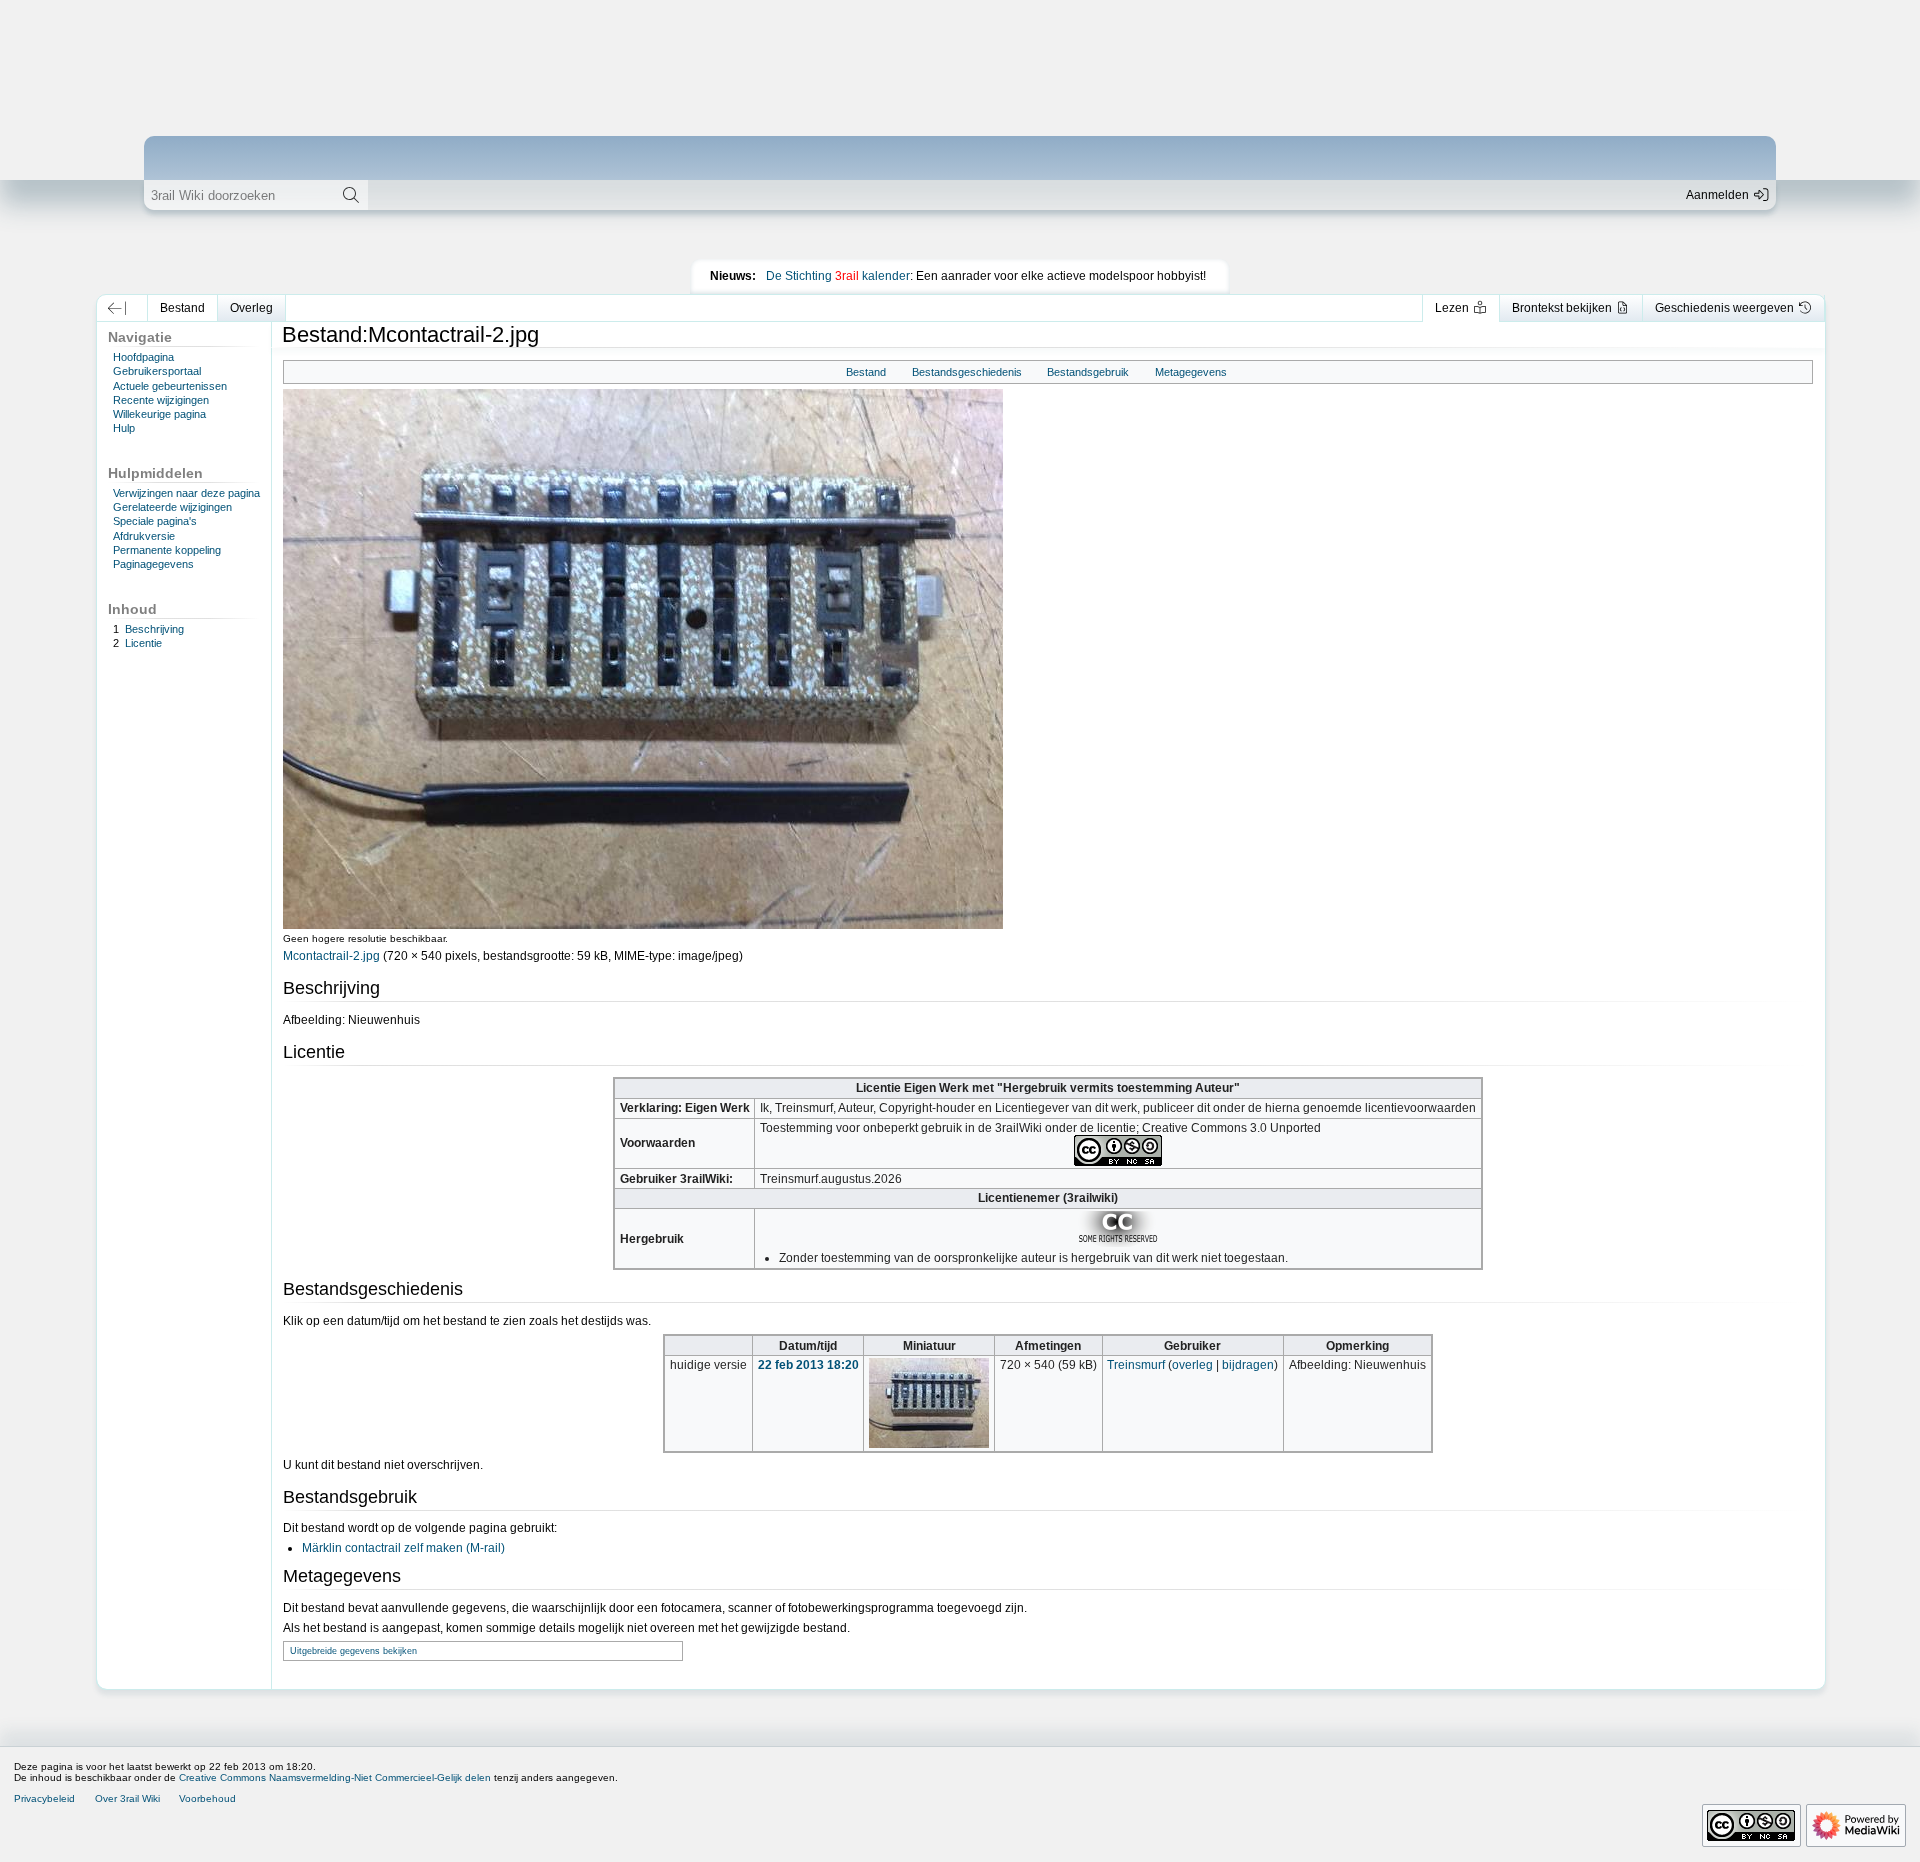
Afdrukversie (144, 536)
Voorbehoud (207, 1798)
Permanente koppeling (167, 550)
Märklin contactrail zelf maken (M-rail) (403, 1548)
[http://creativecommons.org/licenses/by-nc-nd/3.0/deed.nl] (1118, 1228)
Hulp (124, 428)
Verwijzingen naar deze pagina (186, 493)
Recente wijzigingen (161, 400)
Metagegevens (1191, 372)
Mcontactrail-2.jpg (331, 956)
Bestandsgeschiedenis (967, 372)
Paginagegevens (153, 564)
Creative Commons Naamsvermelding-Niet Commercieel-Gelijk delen (335, 1777)
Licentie (143, 643)
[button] (117, 308)
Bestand (866, 372)
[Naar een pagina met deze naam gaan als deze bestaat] (350, 195)
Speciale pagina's (155, 521)
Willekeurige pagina (159, 414)
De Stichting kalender (838, 276)
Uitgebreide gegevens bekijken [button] (353, 1651)
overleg (1192, 1365)
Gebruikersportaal (157, 371)
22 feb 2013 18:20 (808, 1365)
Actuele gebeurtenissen (170, 386)
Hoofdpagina (143, 357)
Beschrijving (154, 629)
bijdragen (1248, 1365)
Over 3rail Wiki (127, 1798)
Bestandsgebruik (1088, 372)
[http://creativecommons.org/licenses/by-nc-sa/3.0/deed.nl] (1118, 1150)
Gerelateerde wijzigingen (172, 507)
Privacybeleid (44, 1798)
